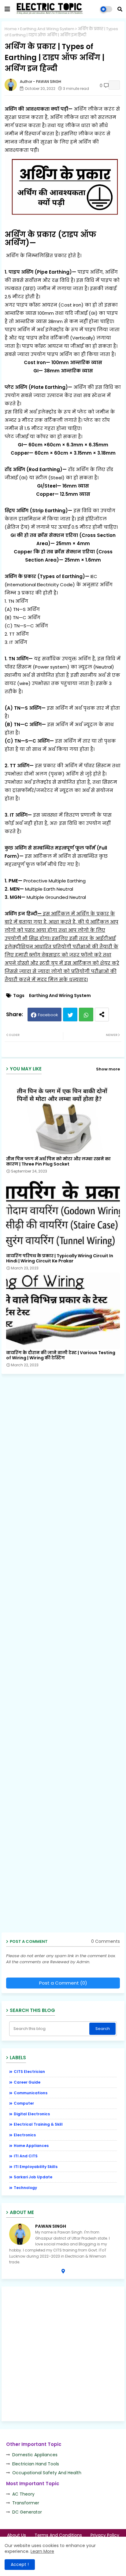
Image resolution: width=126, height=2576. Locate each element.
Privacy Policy (105, 2535)
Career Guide (27, 2082)
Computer (24, 2103)
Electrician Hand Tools (36, 2464)
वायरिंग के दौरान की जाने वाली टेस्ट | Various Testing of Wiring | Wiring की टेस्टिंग (61, 1355)
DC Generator (27, 2512)
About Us (17, 2535)
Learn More (42, 2551)
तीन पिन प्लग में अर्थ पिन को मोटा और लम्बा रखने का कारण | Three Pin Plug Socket (58, 1162)
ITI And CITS (26, 2156)
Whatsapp (86, 1015)
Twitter (70, 1015)
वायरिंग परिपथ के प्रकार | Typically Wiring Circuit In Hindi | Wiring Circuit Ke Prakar (60, 1258)
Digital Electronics (32, 2114)
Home (11, 29)
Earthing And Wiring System (47, 29)
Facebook (48, 1015)
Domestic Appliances (35, 2455)
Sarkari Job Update (33, 2177)
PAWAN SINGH (51, 2226)
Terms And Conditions (58, 2535)
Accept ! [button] (20, 2564)
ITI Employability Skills (36, 2167)
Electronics (25, 2135)
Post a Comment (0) (63, 1983)
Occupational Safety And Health (47, 2473)
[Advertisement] (65, 1655)
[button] (120, 9)
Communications (31, 2093)
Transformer (26, 2503)
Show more (108, 1069)
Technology (25, 2188)
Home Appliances (31, 2146)
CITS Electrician (29, 2072)
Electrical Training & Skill (38, 2124)
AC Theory (23, 2494)
